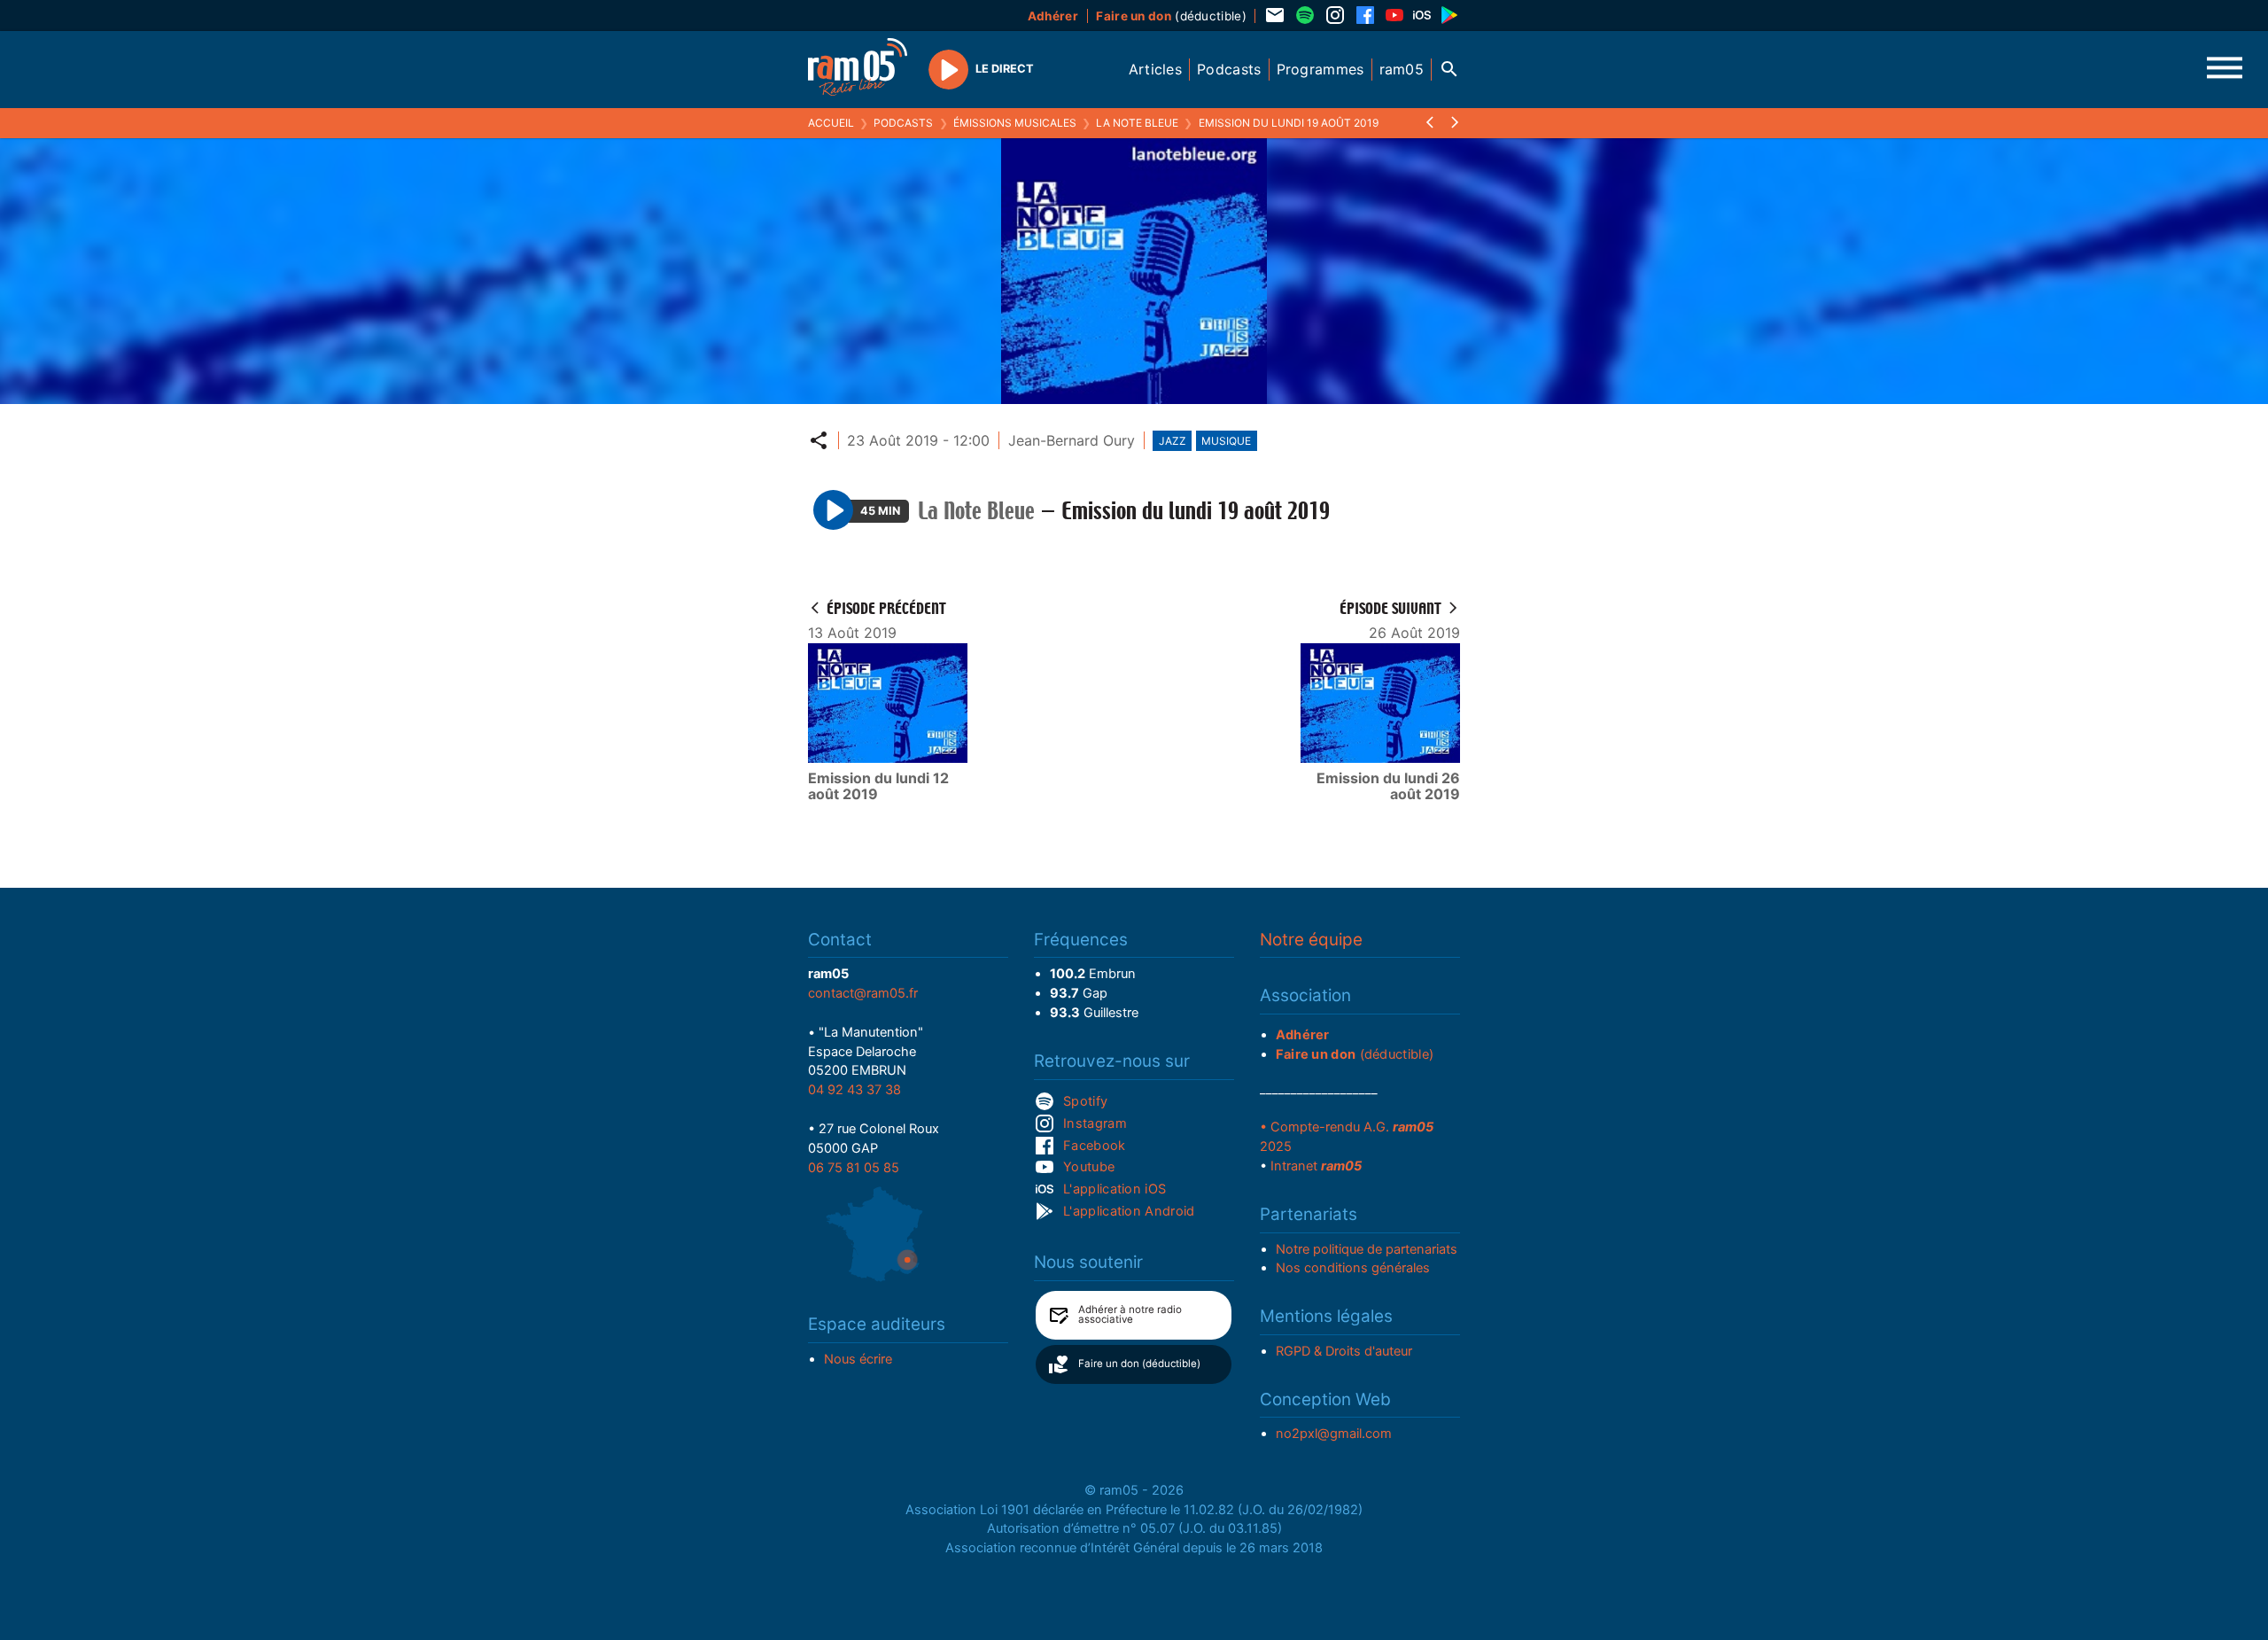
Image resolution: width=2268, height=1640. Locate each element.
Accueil (831, 123)
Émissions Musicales (1015, 123)
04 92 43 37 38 (854, 1090)
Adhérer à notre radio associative (1130, 1315)
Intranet (1316, 1166)
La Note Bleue (1137, 123)
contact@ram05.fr (863, 993)
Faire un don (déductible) (1139, 1364)
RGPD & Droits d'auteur (1344, 1351)
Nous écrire (858, 1359)
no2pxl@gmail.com (1334, 1434)
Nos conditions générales (1353, 1268)
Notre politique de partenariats (1367, 1249)
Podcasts (903, 123)
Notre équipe (1311, 940)
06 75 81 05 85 (854, 1168)
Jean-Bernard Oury (1072, 440)
